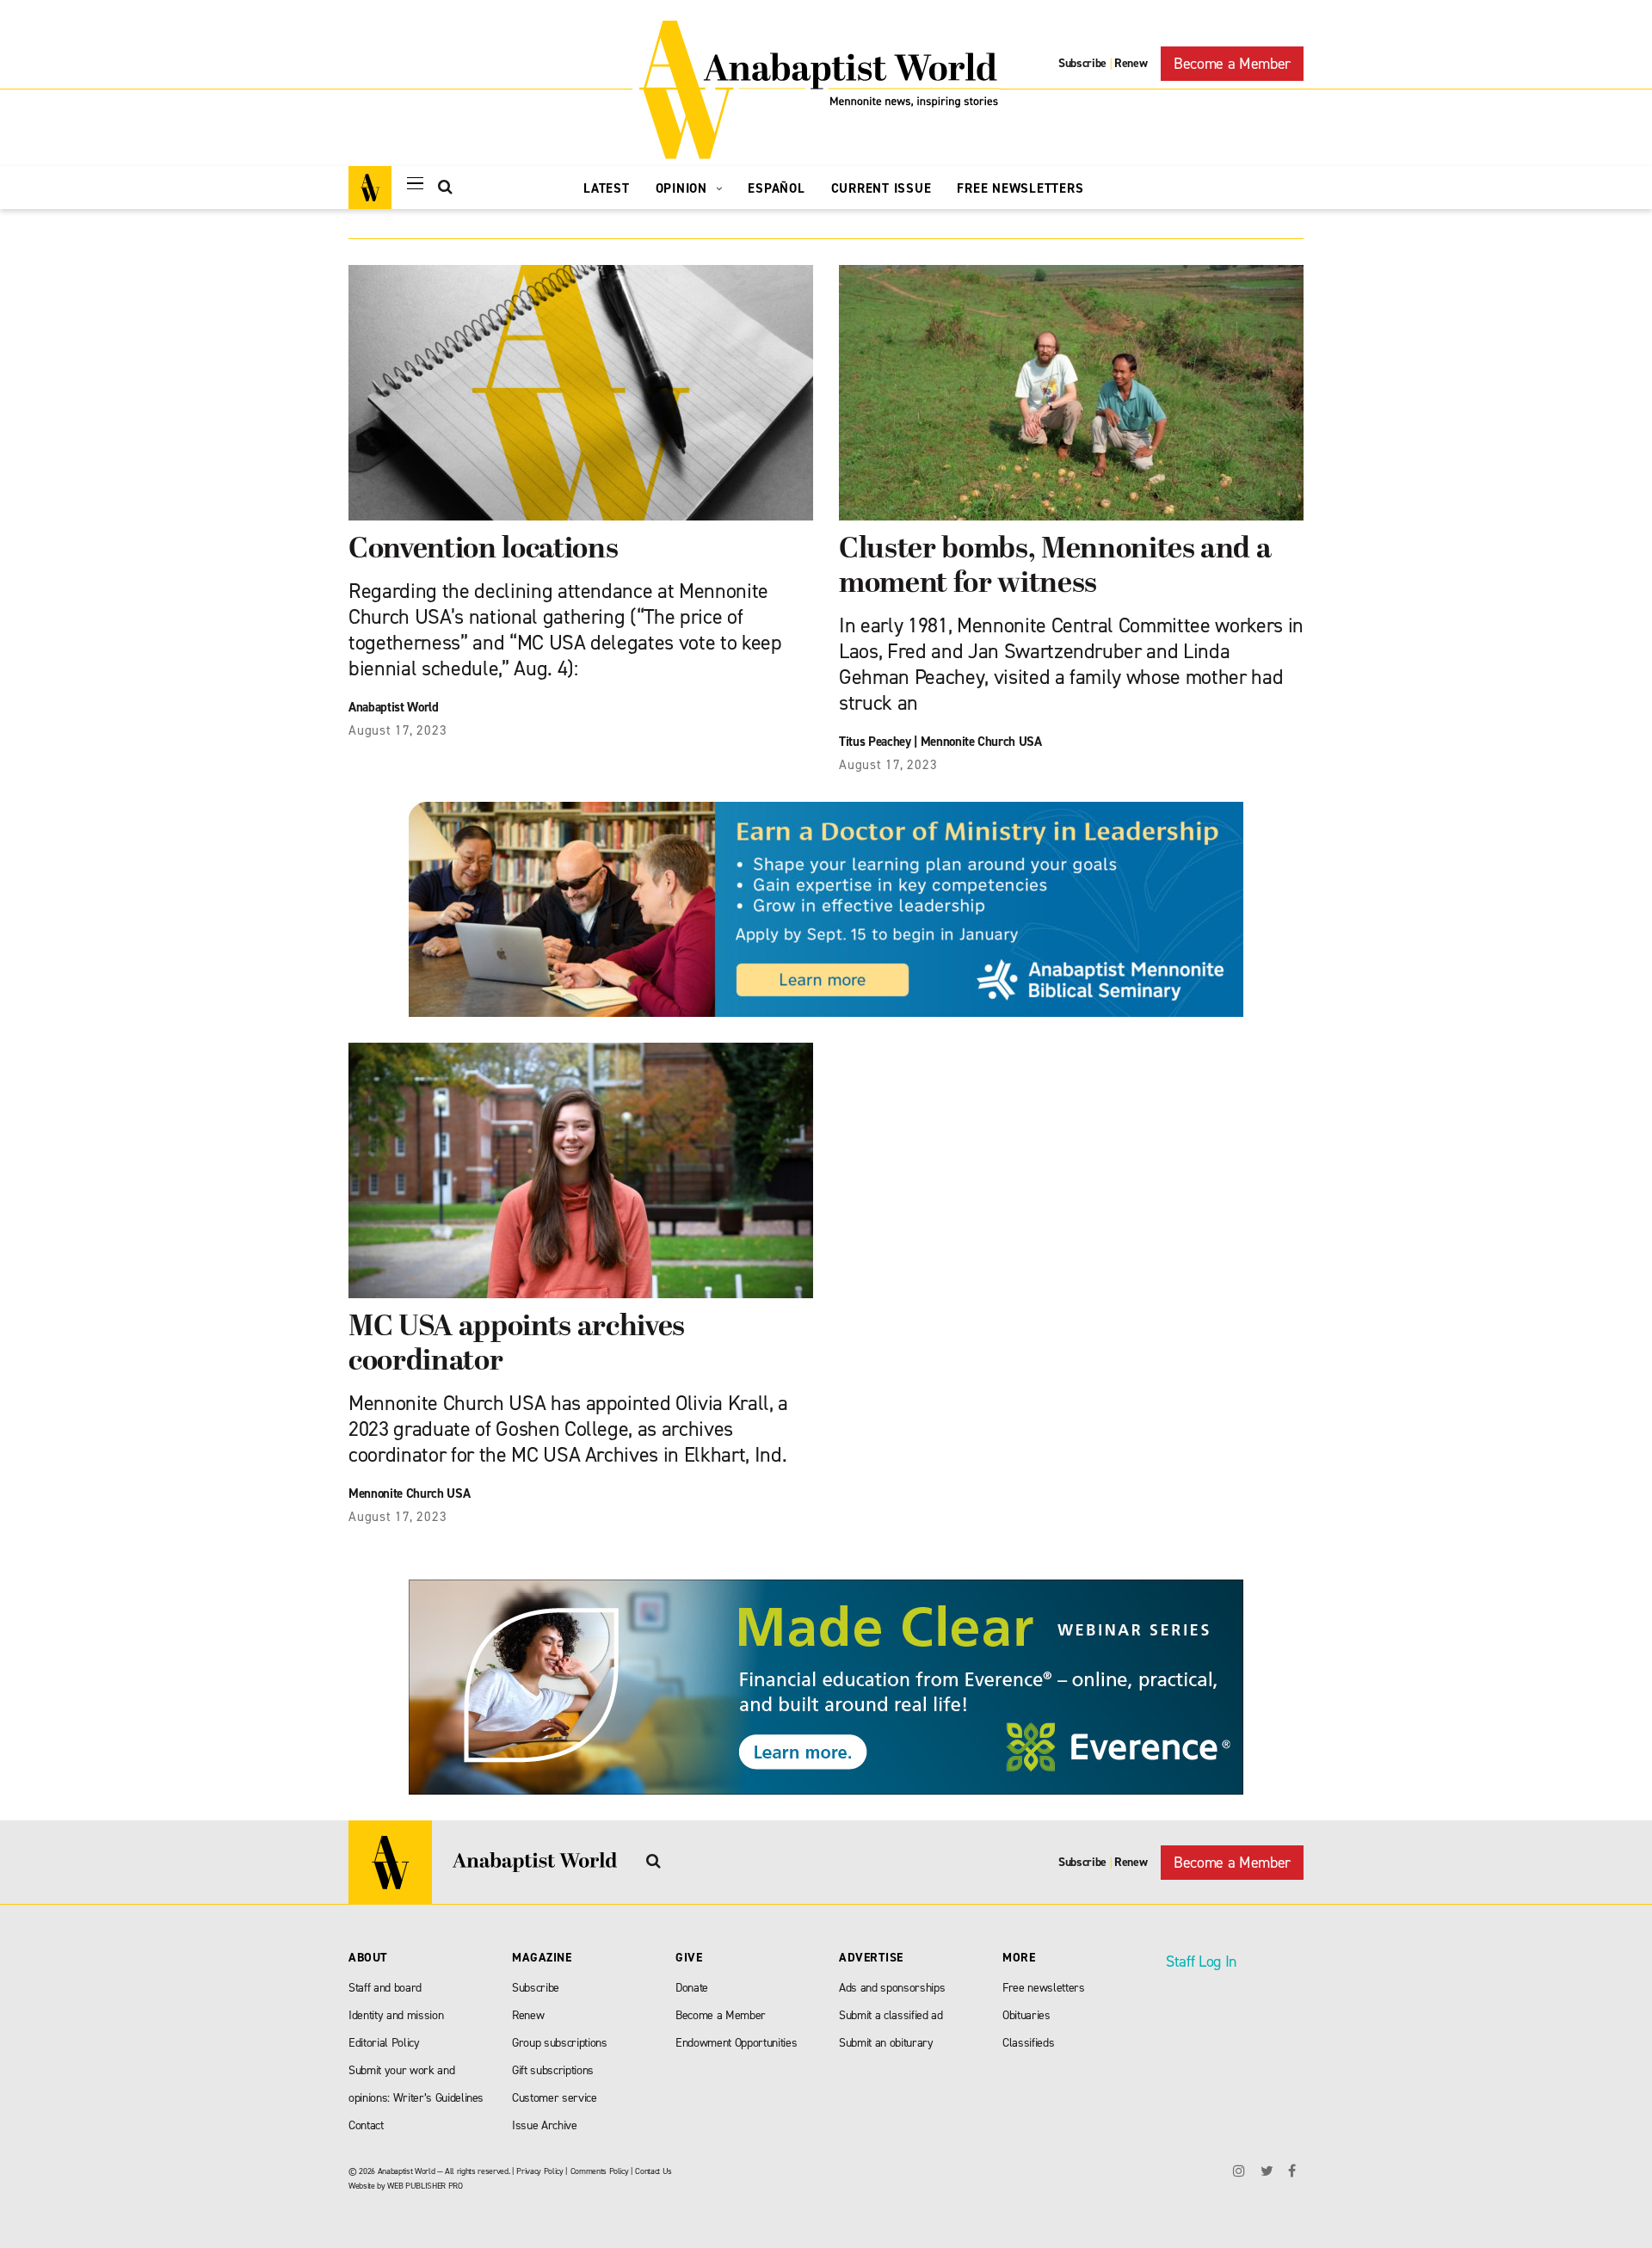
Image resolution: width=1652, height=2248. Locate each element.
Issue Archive (545, 2125)
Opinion (684, 188)
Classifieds (1028, 2043)
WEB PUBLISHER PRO (425, 2186)
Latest (607, 188)
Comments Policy (600, 2171)
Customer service (555, 2098)
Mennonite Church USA (981, 742)
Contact (366, 2125)
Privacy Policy (539, 2171)
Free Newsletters (1020, 188)
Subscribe (1082, 63)
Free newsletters (1044, 1988)
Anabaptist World (394, 707)
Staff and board (385, 1988)
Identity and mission (396, 2015)
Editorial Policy (384, 2043)
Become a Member (1232, 64)
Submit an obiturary (886, 2043)
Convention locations (483, 550)
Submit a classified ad (891, 2015)
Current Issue (881, 188)
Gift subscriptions (553, 2070)
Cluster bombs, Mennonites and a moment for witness (1055, 567)
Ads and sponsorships (892, 1988)
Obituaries (1026, 2015)
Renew (1131, 63)
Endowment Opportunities (736, 2043)
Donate (692, 1988)
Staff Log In (1201, 1962)
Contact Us (653, 2171)
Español (776, 188)
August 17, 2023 (398, 730)
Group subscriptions (560, 2043)
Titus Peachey (875, 742)
